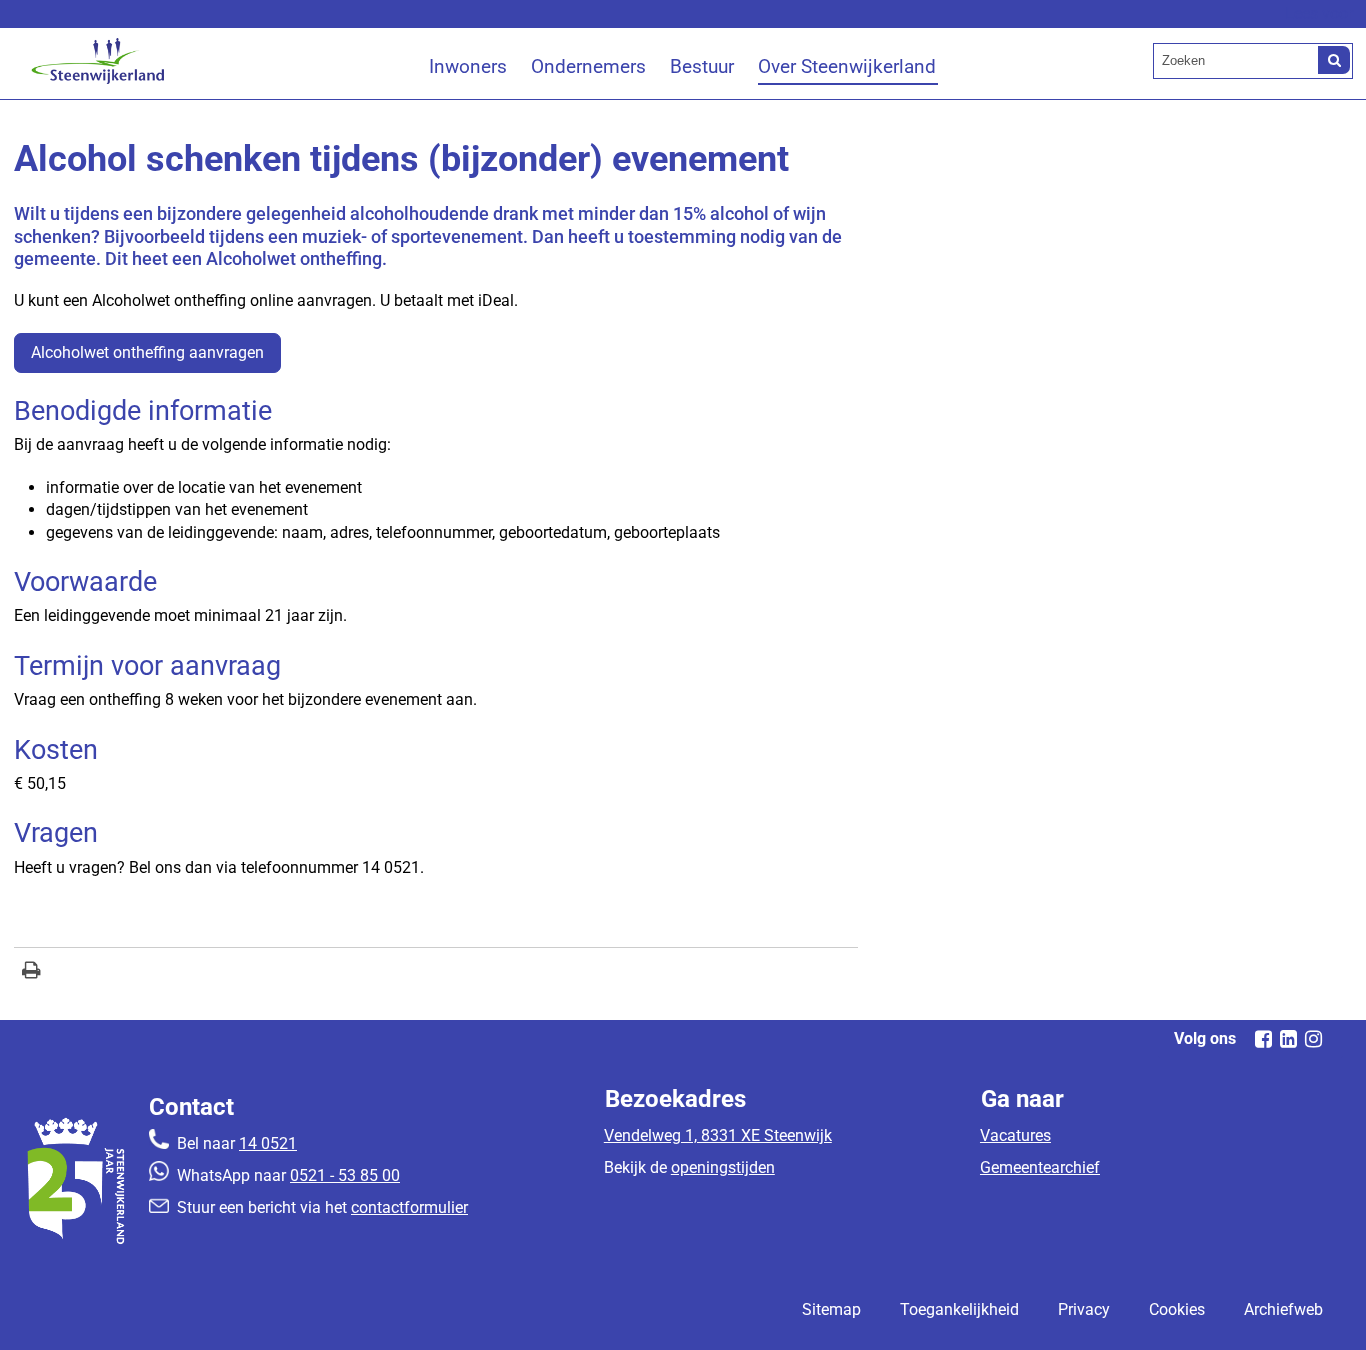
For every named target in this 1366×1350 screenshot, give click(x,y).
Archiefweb (1283, 1309)
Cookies (1177, 1309)
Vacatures (1015, 1135)
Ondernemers (588, 66)
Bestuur (702, 66)
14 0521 (268, 1143)
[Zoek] (1334, 60)
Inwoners (468, 66)
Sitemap (831, 1309)
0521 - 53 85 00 (345, 1175)
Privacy (1084, 1309)
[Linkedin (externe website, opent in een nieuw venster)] (1288, 1039)
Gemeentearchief (1040, 1167)
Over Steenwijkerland (847, 66)
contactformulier (409, 1207)
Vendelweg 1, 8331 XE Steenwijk (718, 1135)
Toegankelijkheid (959, 1309)
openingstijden (723, 1167)
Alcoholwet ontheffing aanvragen (147, 352)
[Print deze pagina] (31, 972)
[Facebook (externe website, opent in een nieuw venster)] (1263, 1039)
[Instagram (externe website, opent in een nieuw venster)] (1313, 1039)
